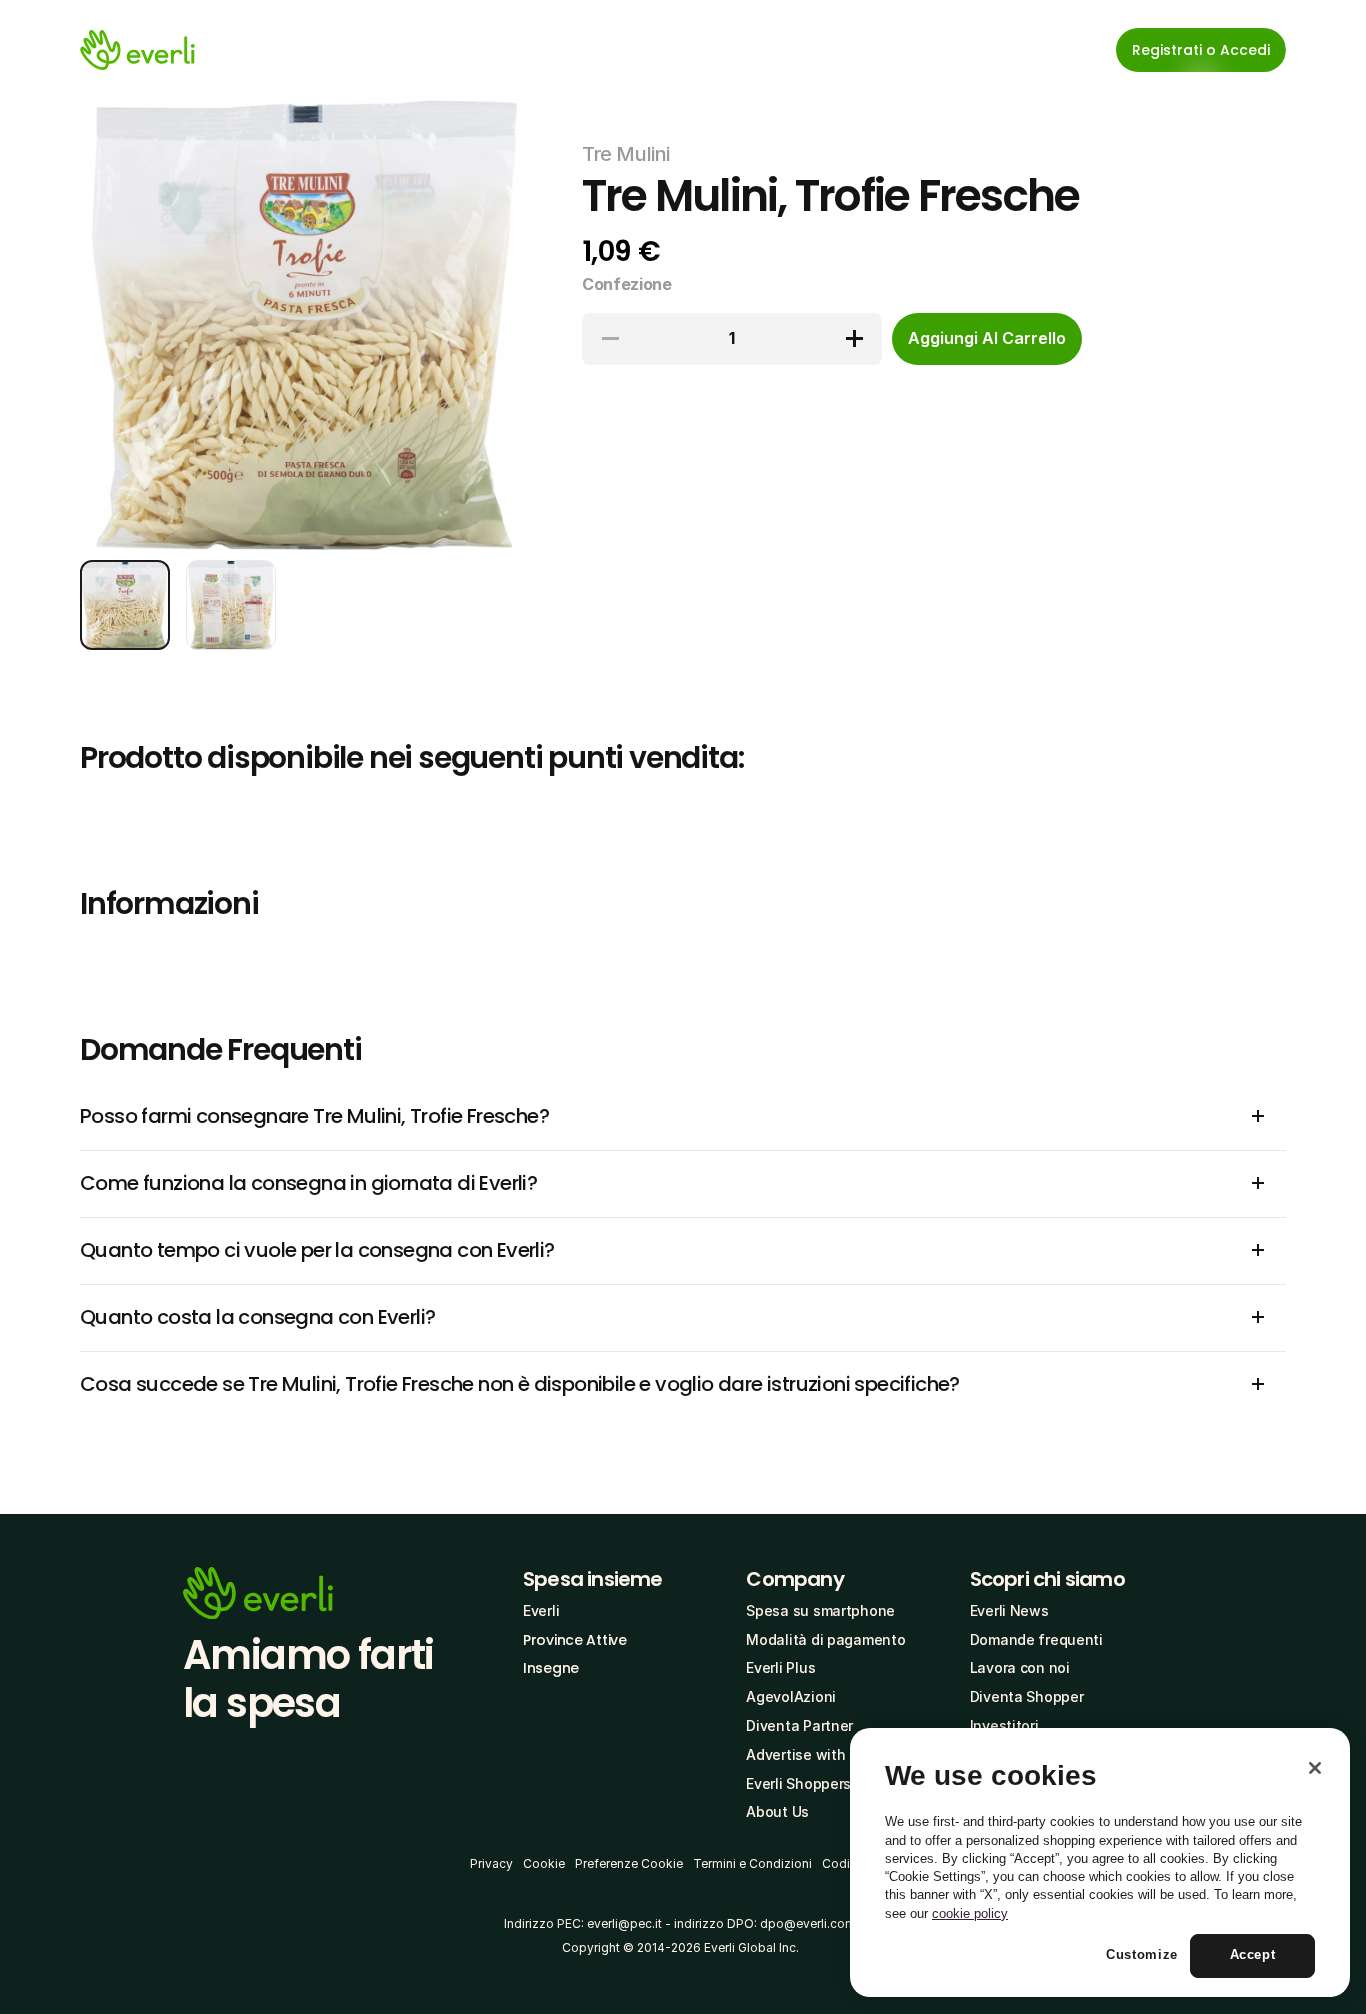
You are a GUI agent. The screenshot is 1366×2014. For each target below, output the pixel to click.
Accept (1253, 1955)
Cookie (544, 1863)
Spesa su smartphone (820, 1610)
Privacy (491, 1863)
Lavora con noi (1020, 1667)
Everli (541, 1610)
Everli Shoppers (798, 1783)
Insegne (551, 1668)
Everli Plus (780, 1667)
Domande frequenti (1036, 1639)
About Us (777, 1811)
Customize (1142, 1955)
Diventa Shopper (1027, 1696)
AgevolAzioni (791, 1696)
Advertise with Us (806, 1754)
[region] (1100, 1863)
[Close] (1315, 1768)
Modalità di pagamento (825, 1639)
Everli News (1009, 1610)
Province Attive (575, 1640)
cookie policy (970, 1913)
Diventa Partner (799, 1725)
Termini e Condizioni (752, 1863)
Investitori (1004, 1725)
